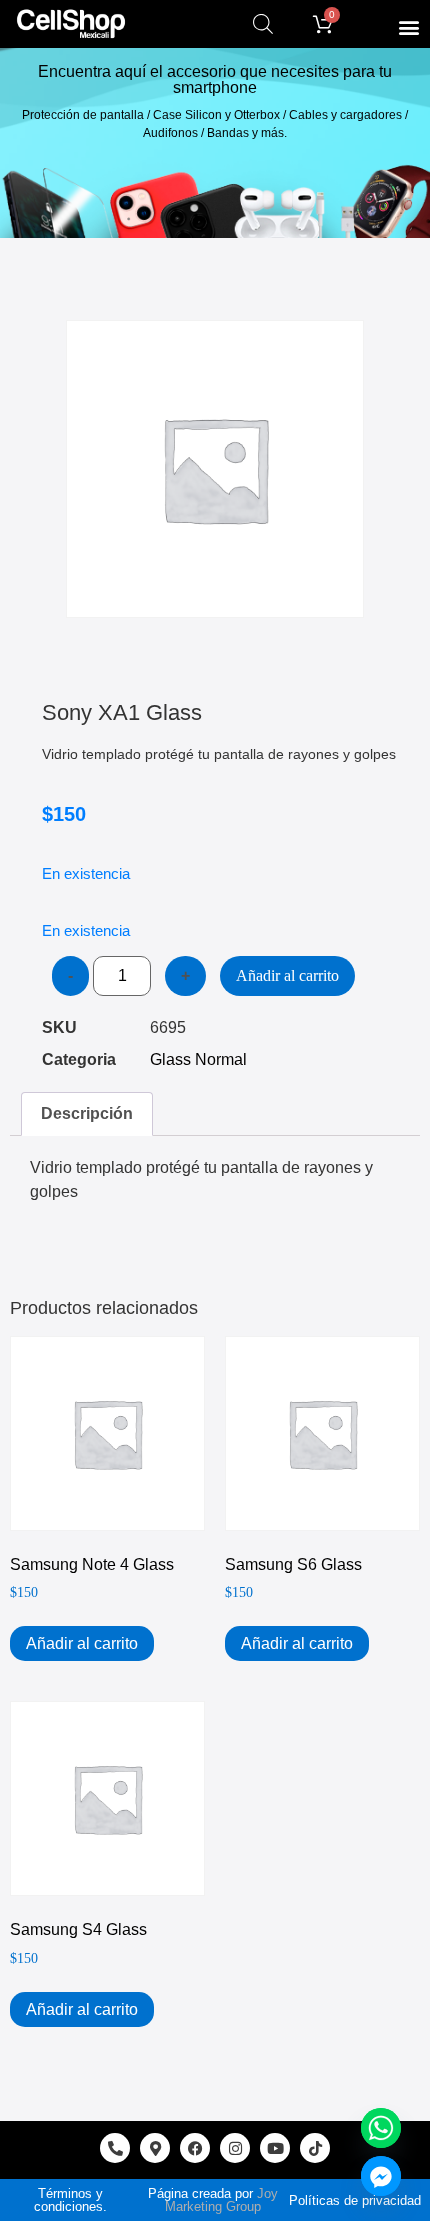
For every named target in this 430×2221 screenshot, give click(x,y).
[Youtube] (275, 2148)
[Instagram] (235, 2148)
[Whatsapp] (381, 2128)
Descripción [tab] (87, 1113)
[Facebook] (195, 2148)
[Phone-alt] (115, 2148)
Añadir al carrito (287, 975)
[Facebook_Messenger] (381, 2176)
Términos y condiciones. (70, 2200)
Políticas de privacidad (355, 2200)
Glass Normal (198, 1059)
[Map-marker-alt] (155, 2148)
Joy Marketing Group (221, 2200)
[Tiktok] (315, 2148)
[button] (408, 26)
